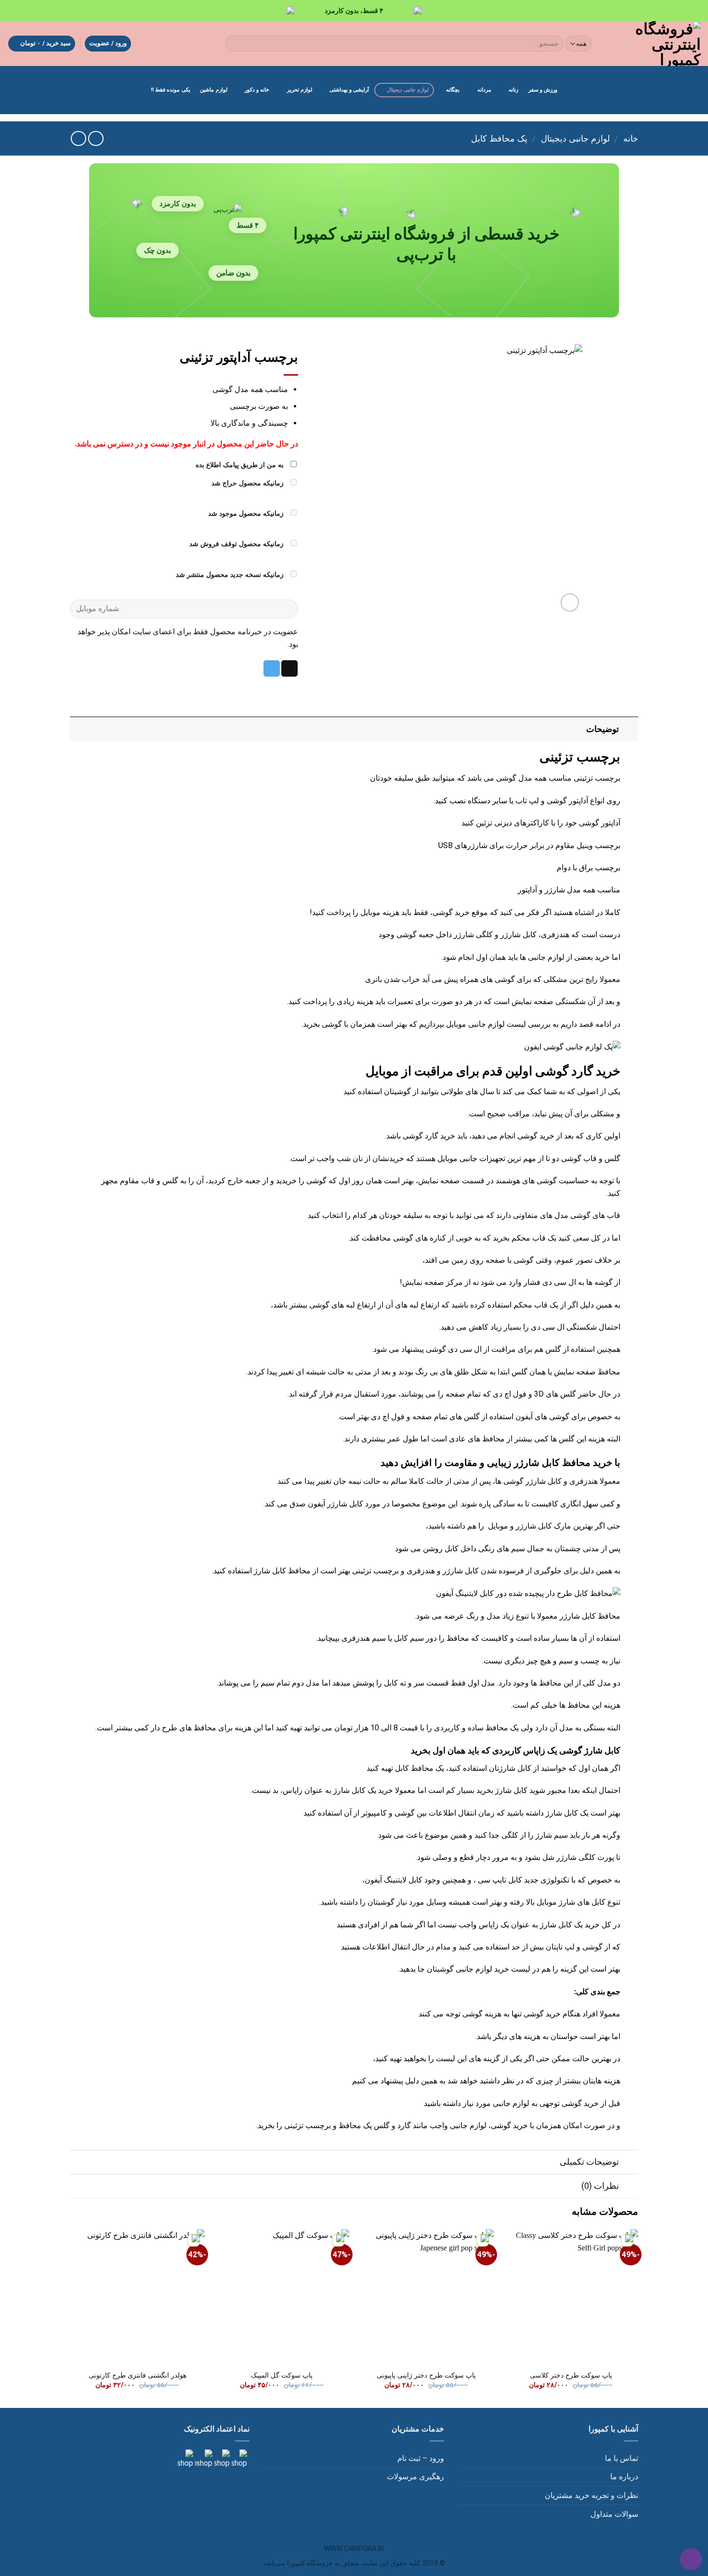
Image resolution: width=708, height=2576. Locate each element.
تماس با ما (622, 2458)
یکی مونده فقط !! (170, 90)
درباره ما (624, 2477)
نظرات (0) (600, 2186)
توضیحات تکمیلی (589, 2162)
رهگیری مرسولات (415, 2477)
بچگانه (453, 90)
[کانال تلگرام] (221, 2459)
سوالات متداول (614, 2514)
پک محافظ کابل (499, 138)
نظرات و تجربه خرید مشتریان (591, 2495)
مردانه (484, 90)
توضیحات (603, 729)
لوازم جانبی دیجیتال (408, 90)
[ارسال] (234, 44)
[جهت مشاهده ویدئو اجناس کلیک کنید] (203, 2459)
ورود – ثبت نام (421, 2458)
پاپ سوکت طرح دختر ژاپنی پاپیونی (426, 2375)
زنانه (513, 90)
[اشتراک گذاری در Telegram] (272, 668)
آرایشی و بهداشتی (349, 90)
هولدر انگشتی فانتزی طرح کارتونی (138, 2375)
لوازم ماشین (213, 90)
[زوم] (570, 603)
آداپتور (527, 890)
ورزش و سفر (543, 90)
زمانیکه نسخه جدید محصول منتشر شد (231, 575)
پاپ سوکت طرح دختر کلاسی (571, 2375)
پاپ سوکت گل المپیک (282, 2375)
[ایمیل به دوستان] (289, 668)
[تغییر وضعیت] (629, 729)
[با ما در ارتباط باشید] (185, 2459)
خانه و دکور (257, 90)
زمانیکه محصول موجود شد (247, 514)
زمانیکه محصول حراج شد (249, 483)
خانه (631, 138)
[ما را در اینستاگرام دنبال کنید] (238, 2459)
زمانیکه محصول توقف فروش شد (237, 544)
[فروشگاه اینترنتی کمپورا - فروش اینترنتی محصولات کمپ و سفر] (655, 44)
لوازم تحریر (300, 90)
